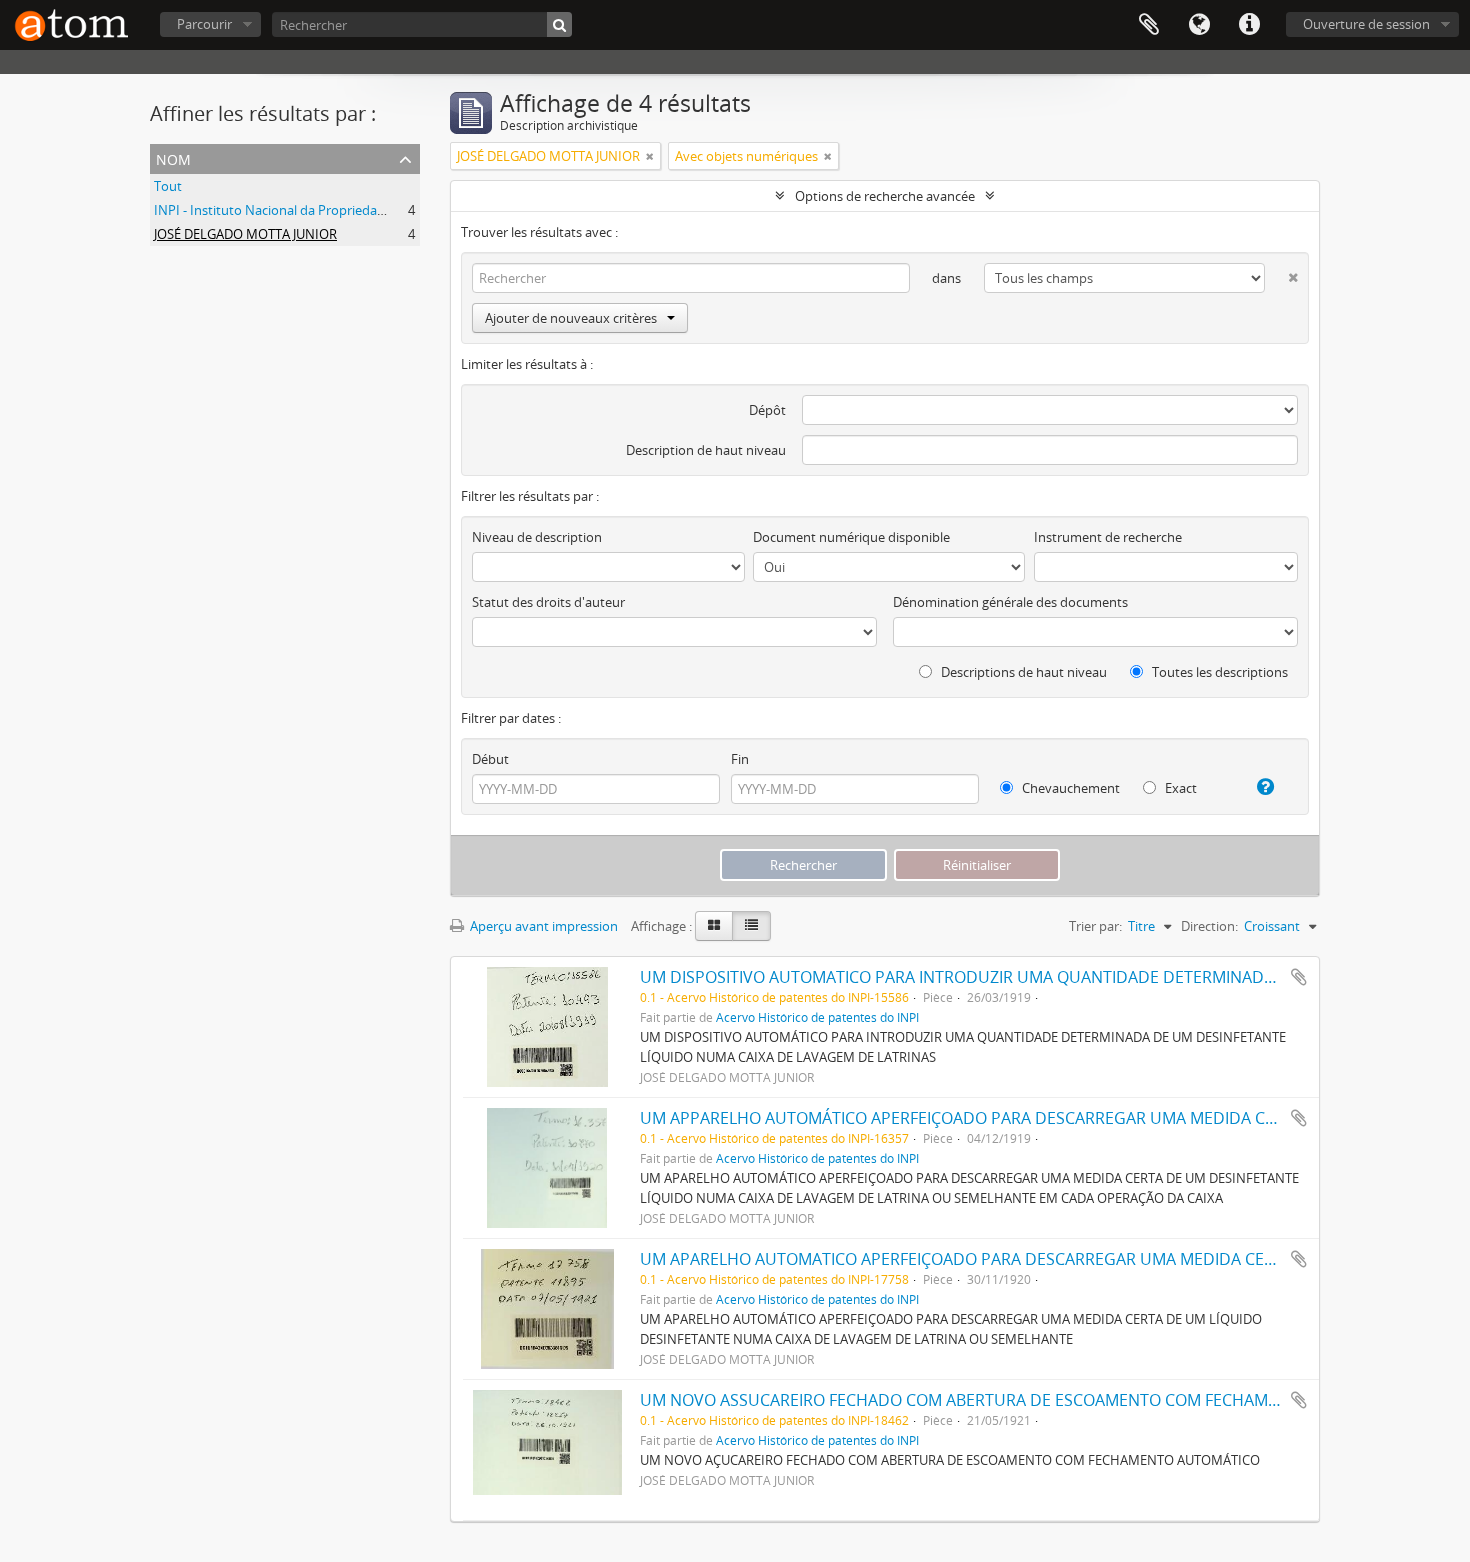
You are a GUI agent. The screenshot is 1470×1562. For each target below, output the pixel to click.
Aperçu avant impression (542, 926)
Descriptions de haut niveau (1022, 672)
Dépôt (767, 410)
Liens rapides (1249, 25)
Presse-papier (1149, 25)
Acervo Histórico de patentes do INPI (817, 1017)
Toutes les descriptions (1218, 672)
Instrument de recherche (1108, 537)
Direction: (1209, 926)
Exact (1179, 788)
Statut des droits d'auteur (548, 602)
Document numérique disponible (851, 537)
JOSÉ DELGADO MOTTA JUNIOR (245, 234)
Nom (173, 157)
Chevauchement (1069, 788)
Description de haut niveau (706, 450)
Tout (168, 186)
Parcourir (204, 24)
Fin (740, 759)
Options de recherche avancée (885, 196)
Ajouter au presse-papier (1299, 977)
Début (490, 759)
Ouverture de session (1366, 24)
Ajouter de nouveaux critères (571, 318)
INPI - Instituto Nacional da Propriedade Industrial (303, 210)
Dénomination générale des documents (1010, 602)
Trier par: (1095, 926)
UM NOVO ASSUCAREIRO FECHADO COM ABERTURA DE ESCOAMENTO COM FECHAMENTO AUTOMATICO (1028, 1400)
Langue (1199, 25)
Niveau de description (537, 537)
